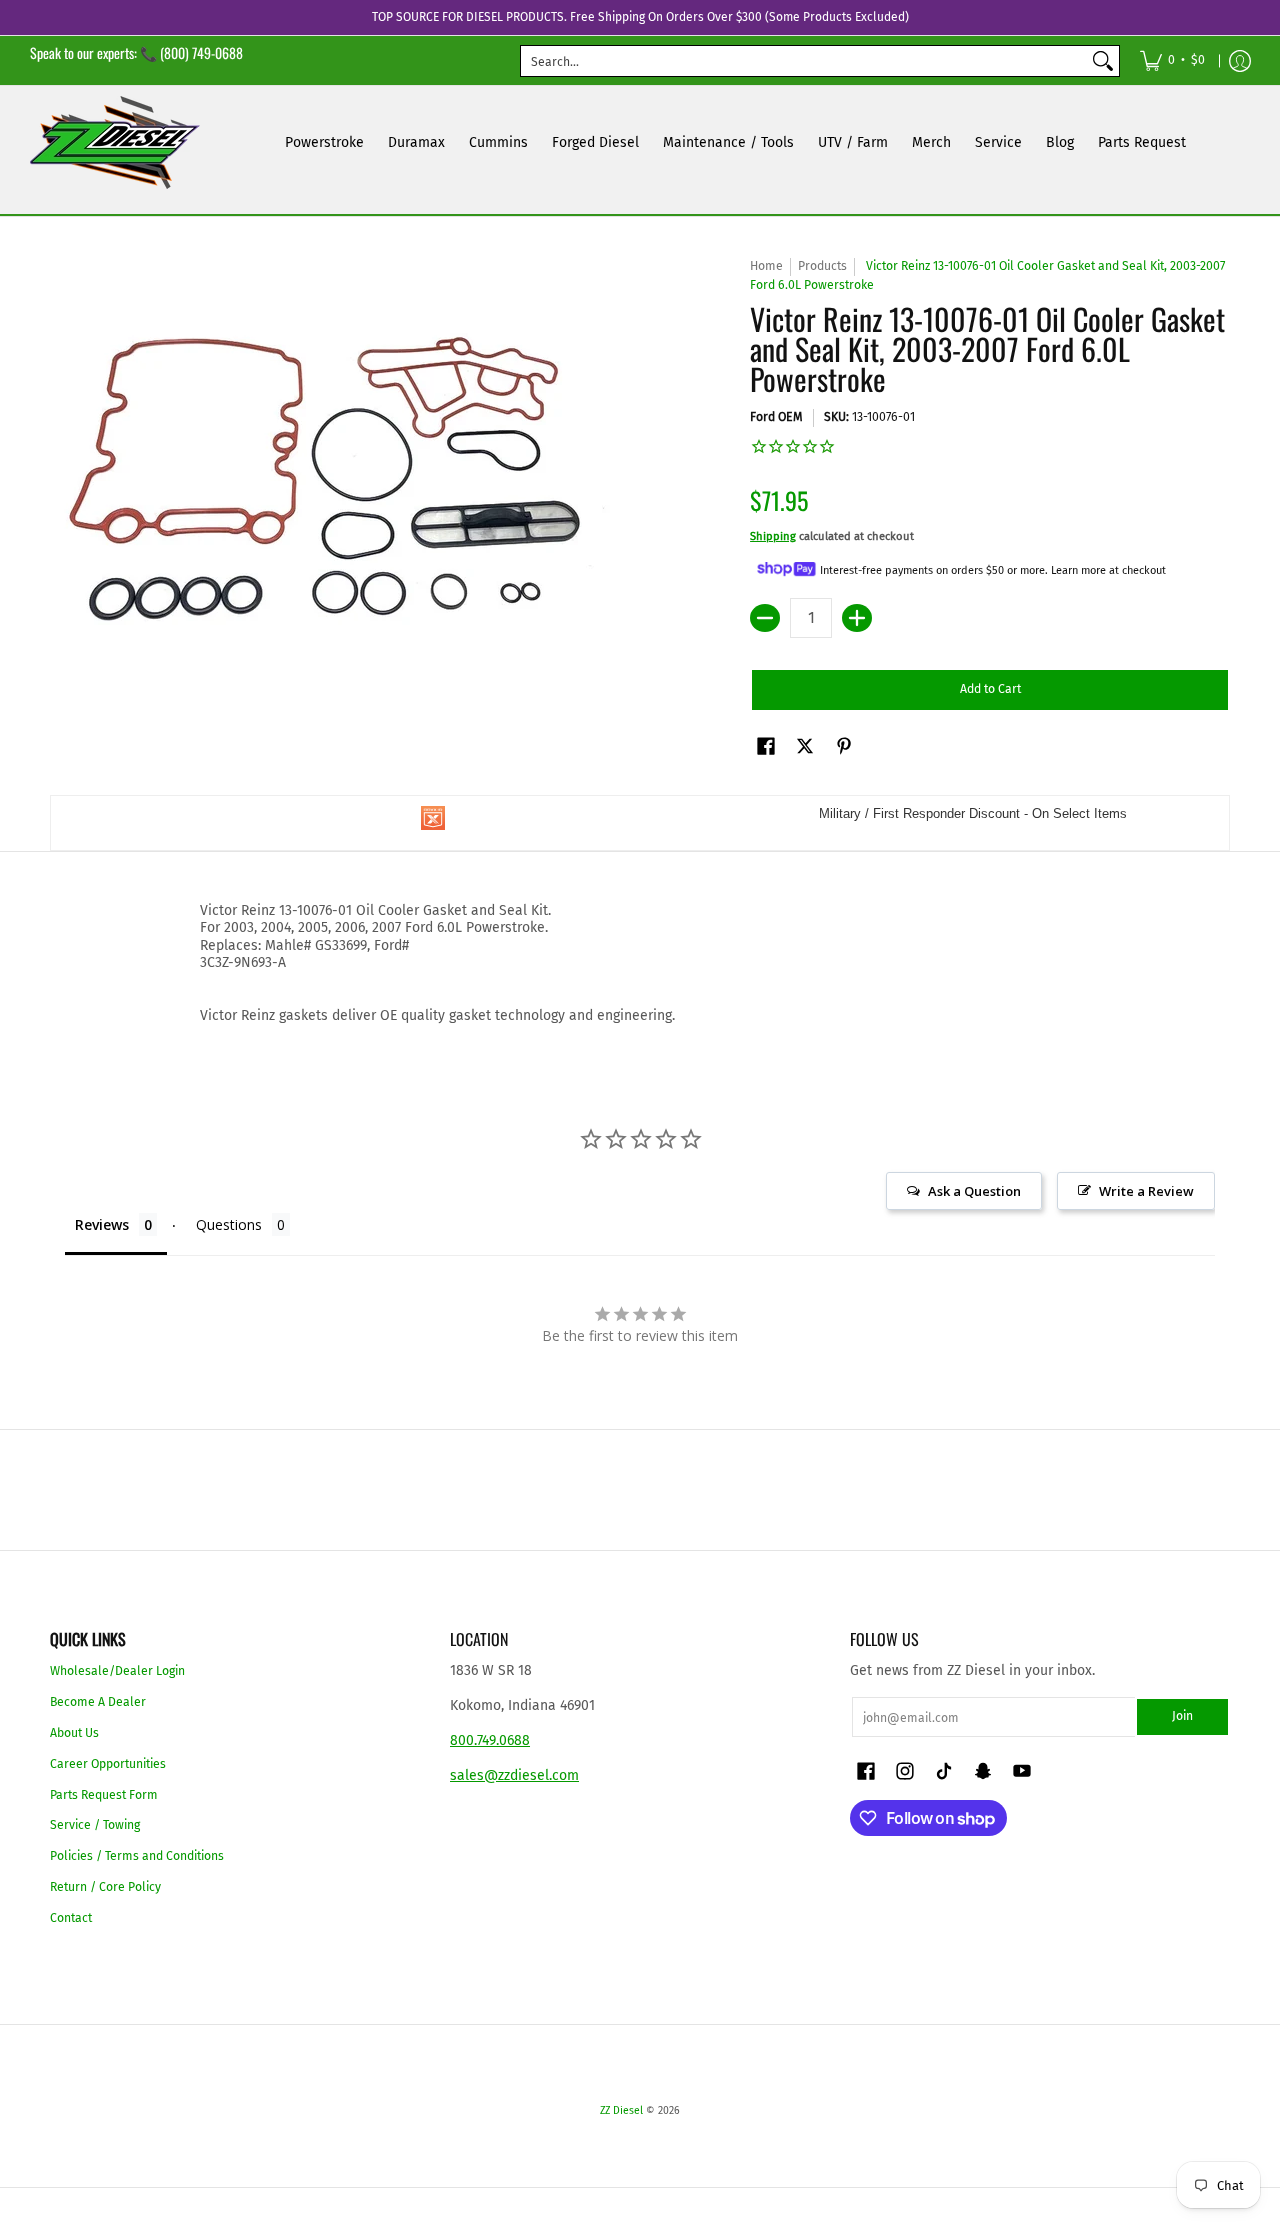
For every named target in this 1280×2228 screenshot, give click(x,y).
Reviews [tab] (102, 1224)
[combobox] (804, 61)
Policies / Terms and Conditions (137, 1856)
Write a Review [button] (1146, 1191)
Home (766, 266)
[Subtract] (765, 618)
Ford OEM (776, 417)
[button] (766, 745)
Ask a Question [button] (974, 1191)
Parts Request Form (104, 1795)
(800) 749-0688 (201, 52)
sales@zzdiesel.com (514, 1775)
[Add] (857, 618)
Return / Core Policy (105, 1887)
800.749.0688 (490, 1740)
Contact (71, 1918)
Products (822, 266)
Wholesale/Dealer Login (117, 1671)
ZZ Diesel (621, 2110)
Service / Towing (95, 1825)
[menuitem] (1172, 60)
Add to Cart (990, 689)
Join (1182, 1716)
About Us (74, 1733)
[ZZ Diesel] (115, 142)
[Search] (1103, 61)
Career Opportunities (108, 1764)
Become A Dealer (98, 1702)
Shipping (773, 536)
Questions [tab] (229, 1224)
